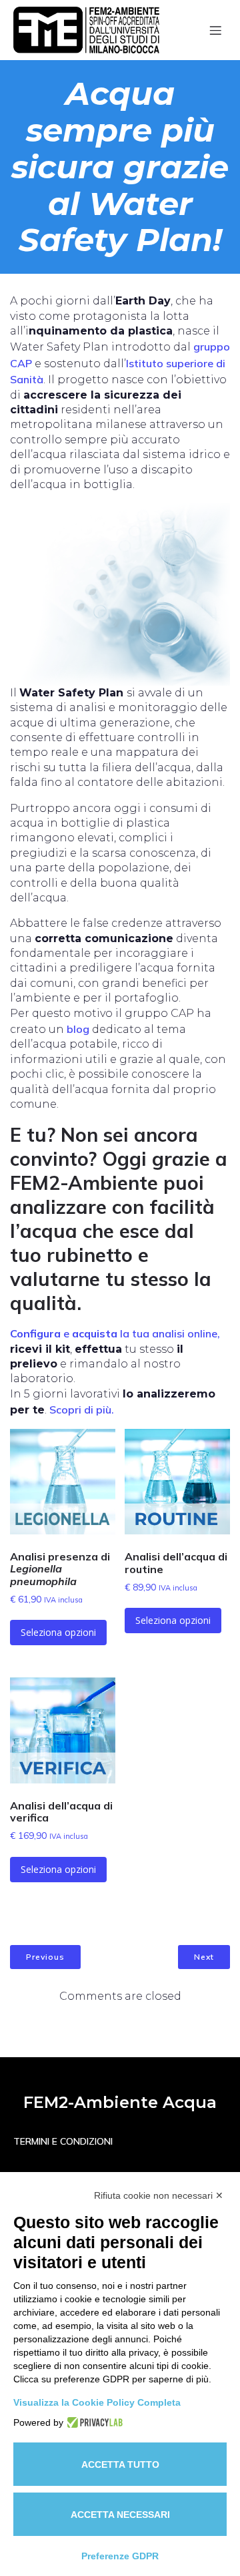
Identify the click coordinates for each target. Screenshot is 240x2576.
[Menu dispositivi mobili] (215, 30)
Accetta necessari (120, 2515)
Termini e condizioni (63, 2141)
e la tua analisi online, (115, 1333)
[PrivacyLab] (93, 2422)
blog (78, 1029)
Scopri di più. (82, 1410)
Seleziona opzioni (58, 1632)
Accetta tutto (120, 2464)
